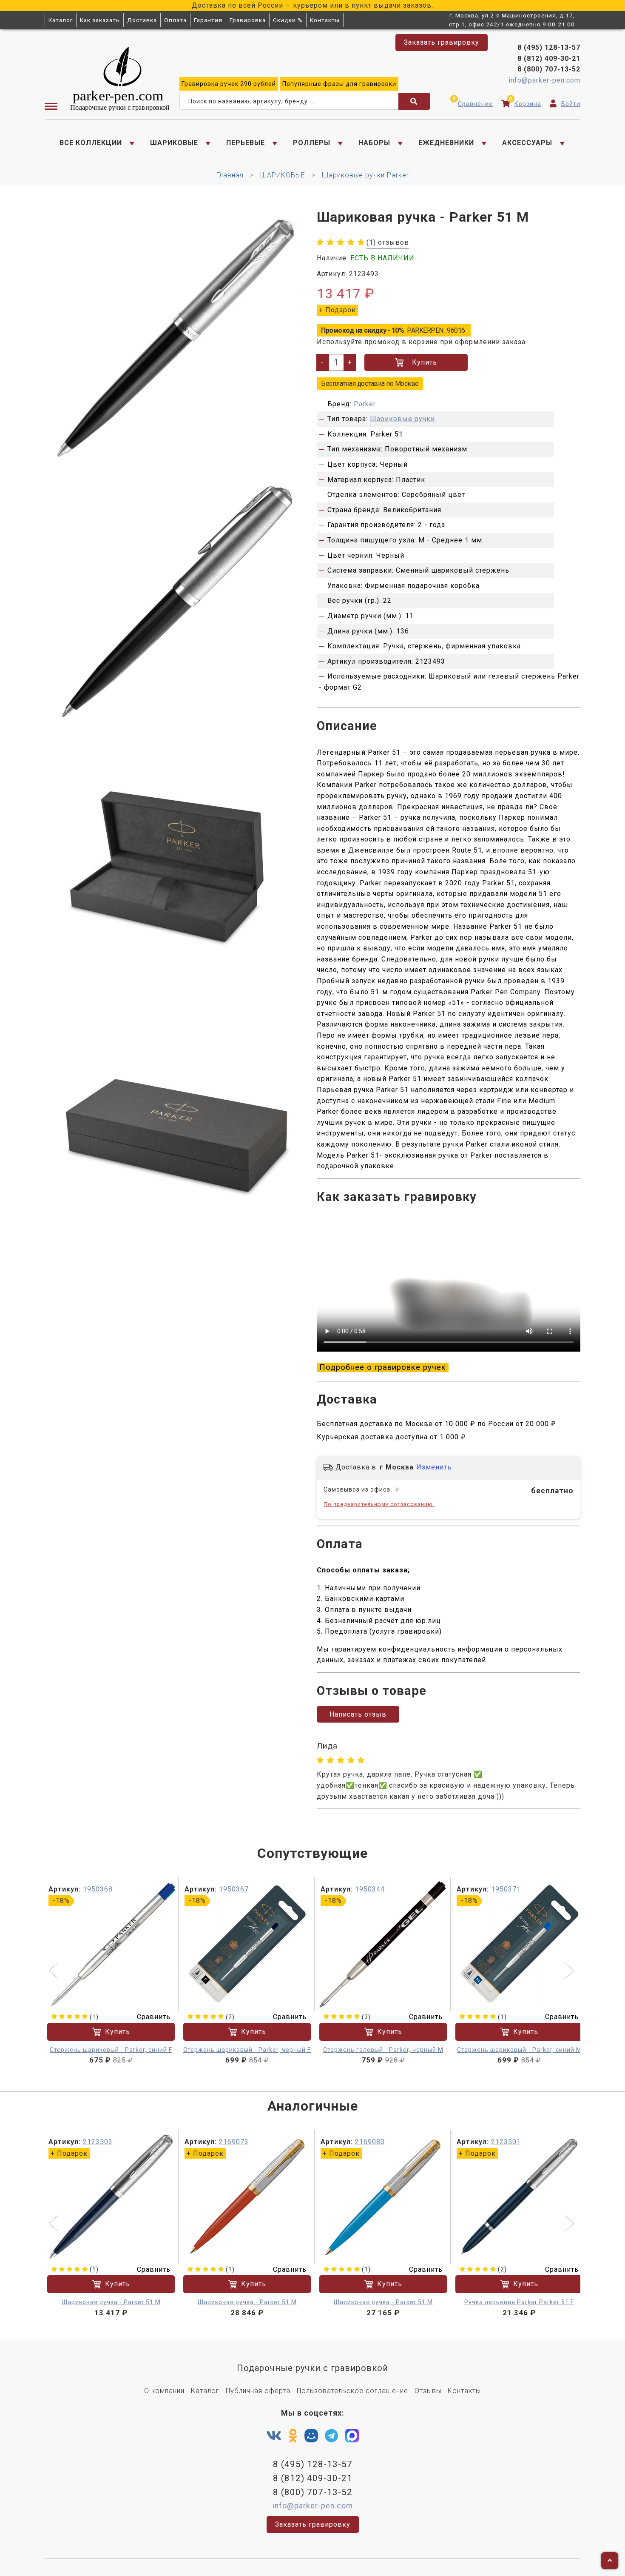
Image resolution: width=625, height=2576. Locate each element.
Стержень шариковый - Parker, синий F (111, 2050)
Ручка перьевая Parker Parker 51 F (519, 2302)
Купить (425, 362)
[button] (55, 1971)
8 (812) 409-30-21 (549, 58)
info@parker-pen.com (544, 80)
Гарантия (208, 20)
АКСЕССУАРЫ (527, 143)
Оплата (175, 20)
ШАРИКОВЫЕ (174, 143)
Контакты (325, 20)
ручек (229, 84)
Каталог (61, 20)
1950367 (234, 1889)
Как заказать (100, 20)
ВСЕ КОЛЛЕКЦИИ (91, 143)
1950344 (370, 1889)
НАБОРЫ (374, 143)
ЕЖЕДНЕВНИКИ (446, 143)
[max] (352, 2438)
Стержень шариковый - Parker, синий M (519, 2050)
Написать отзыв (358, 1714)
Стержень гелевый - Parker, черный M (383, 2050)
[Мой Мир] (311, 2438)
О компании (164, 2391)
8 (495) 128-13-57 (549, 47)
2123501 (506, 2142)
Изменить (434, 1467)
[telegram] (332, 2436)
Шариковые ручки (402, 419)
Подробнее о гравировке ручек (383, 1367)
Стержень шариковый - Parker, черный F (247, 2050)
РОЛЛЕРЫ (312, 143)
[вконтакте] (274, 2436)
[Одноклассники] (293, 2436)
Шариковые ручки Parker (365, 175)
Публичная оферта (258, 2391)
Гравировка (248, 20)
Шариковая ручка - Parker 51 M (111, 2302)
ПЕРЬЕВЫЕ (246, 143)
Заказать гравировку (442, 42)
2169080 (370, 2142)
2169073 (234, 2142)
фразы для (339, 84)
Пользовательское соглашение (352, 2391)
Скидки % (288, 20)
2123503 (98, 2142)
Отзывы (428, 2391)
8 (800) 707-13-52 (549, 69)
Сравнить (154, 2017)
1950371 (506, 1889)
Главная (230, 175)
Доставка (142, 20)
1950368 (98, 1889)
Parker (365, 404)
